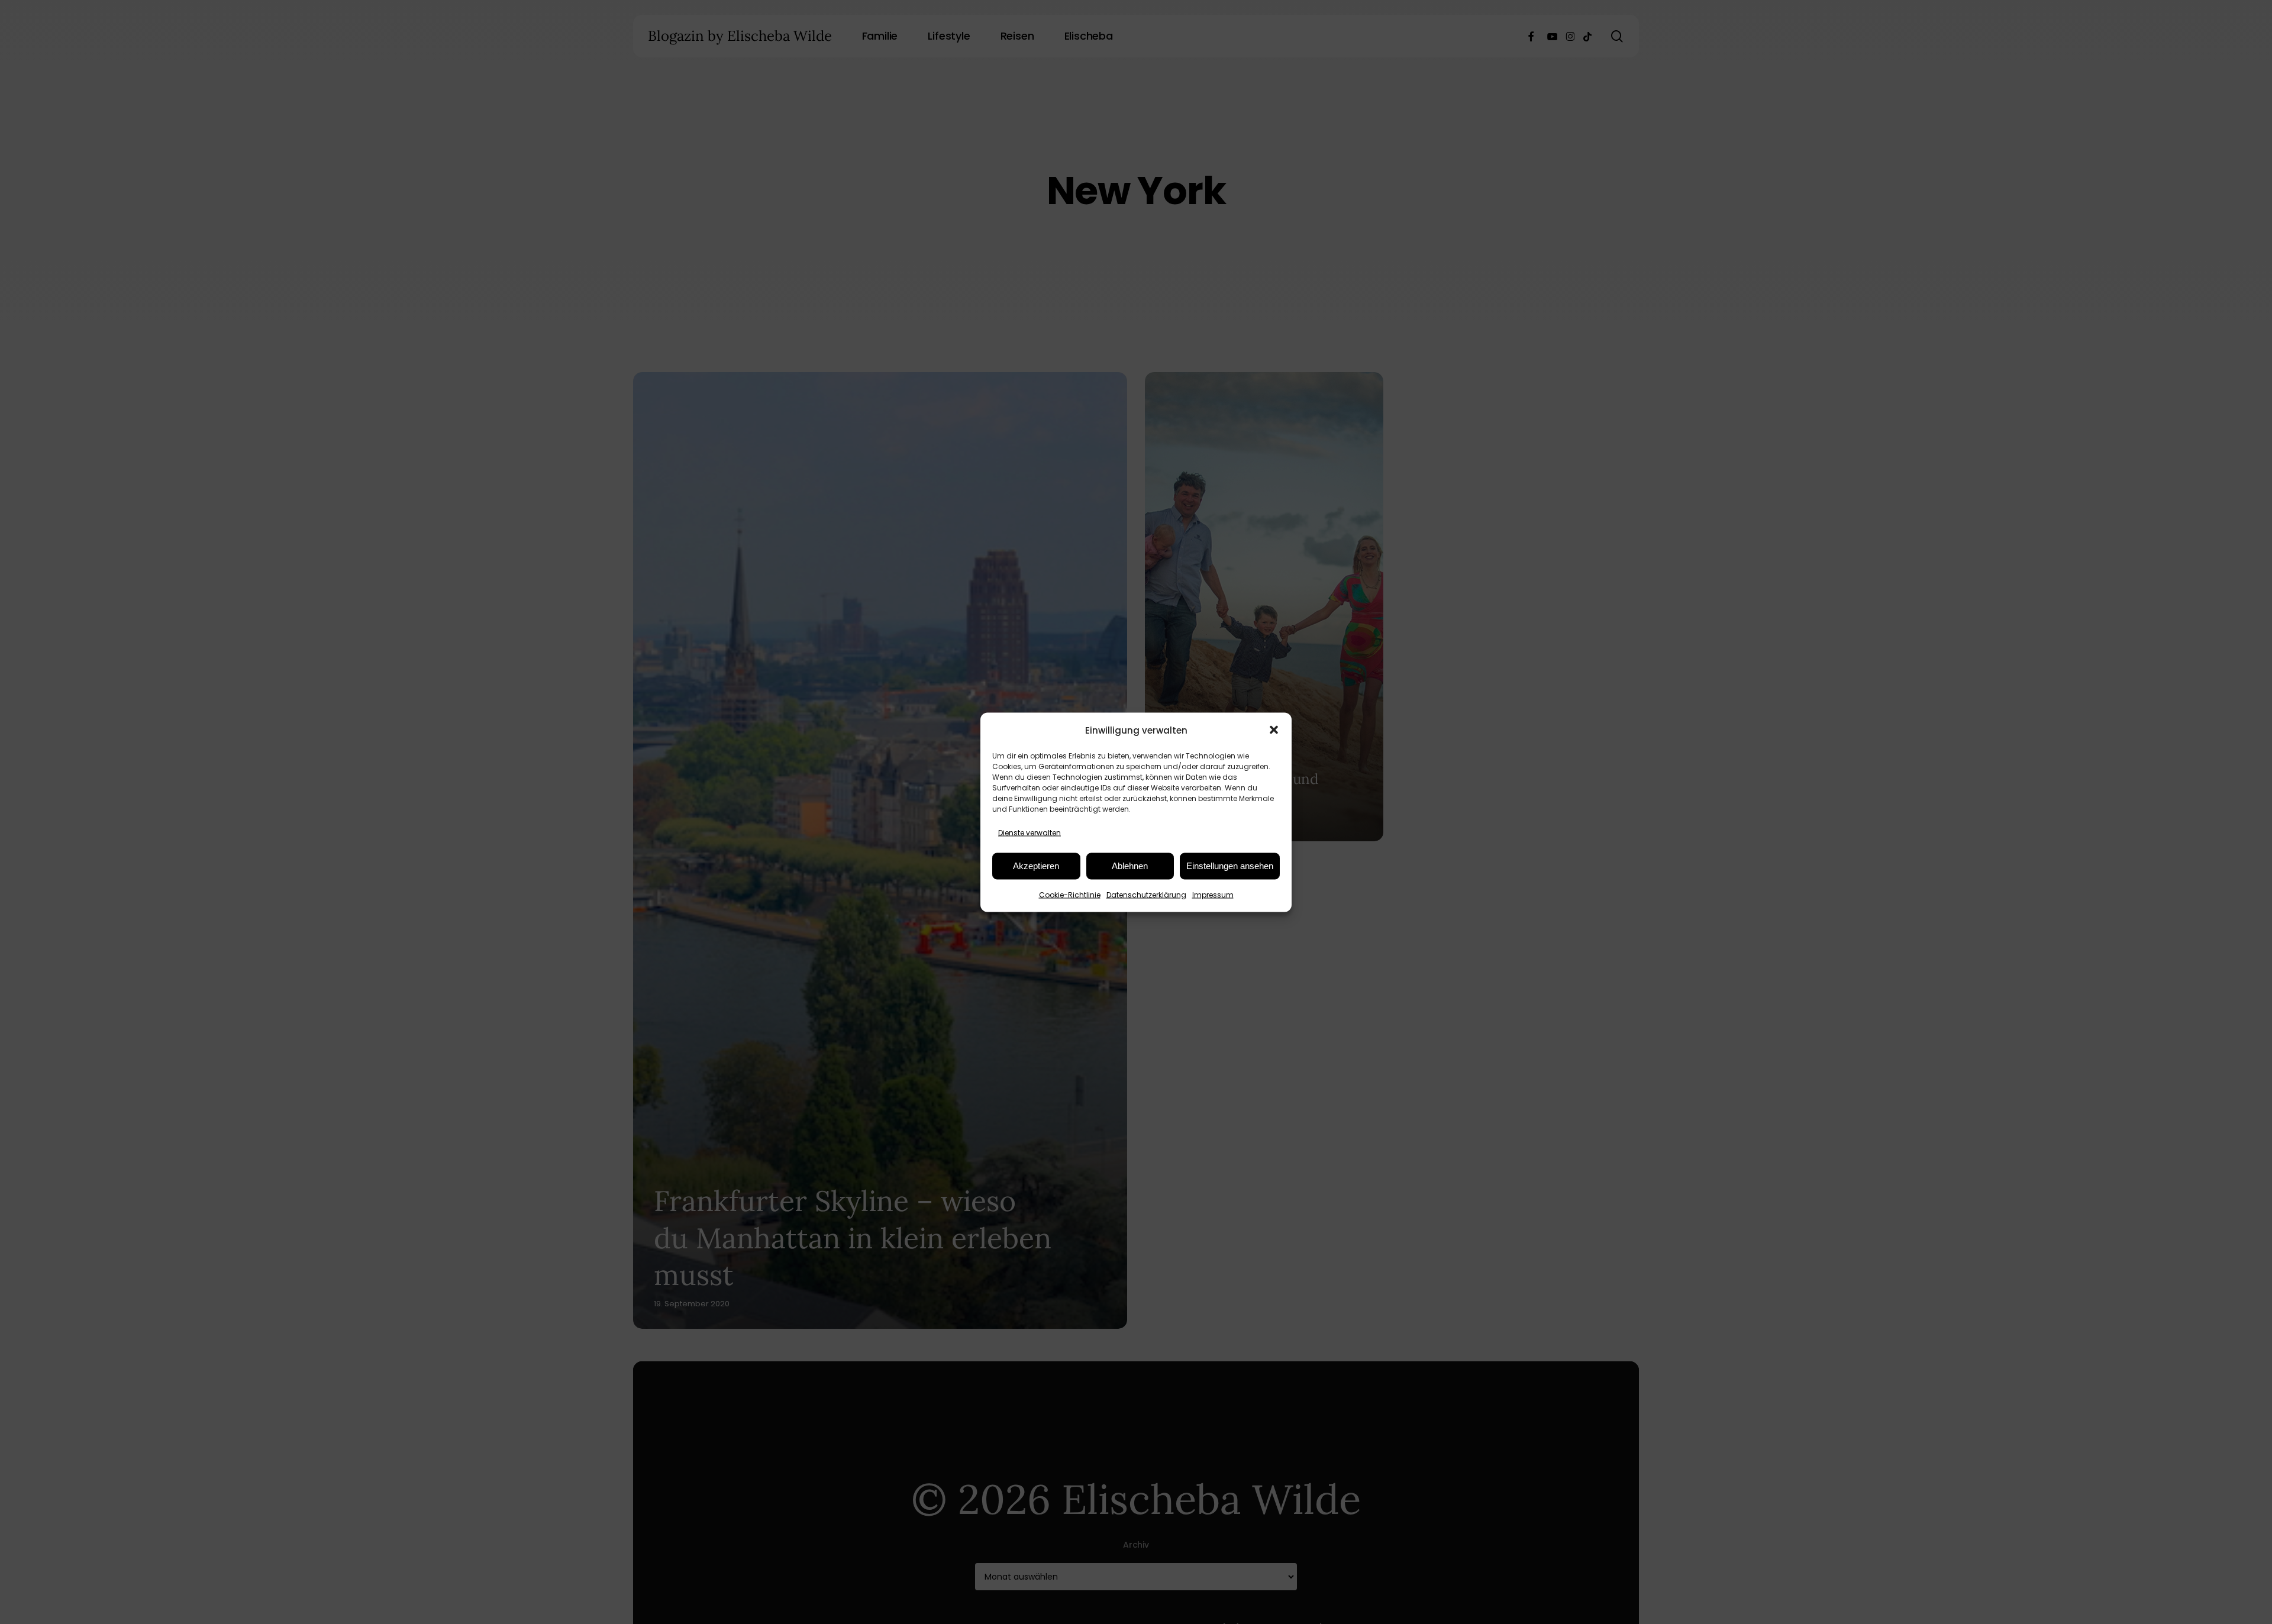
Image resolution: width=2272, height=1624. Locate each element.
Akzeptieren (1036, 866)
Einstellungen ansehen (1230, 866)
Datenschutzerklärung (1146, 894)
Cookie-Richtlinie (1070, 894)
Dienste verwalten (1029, 832)
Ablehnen (1130, 866)
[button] (1274, 730)
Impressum (1213, 894)
